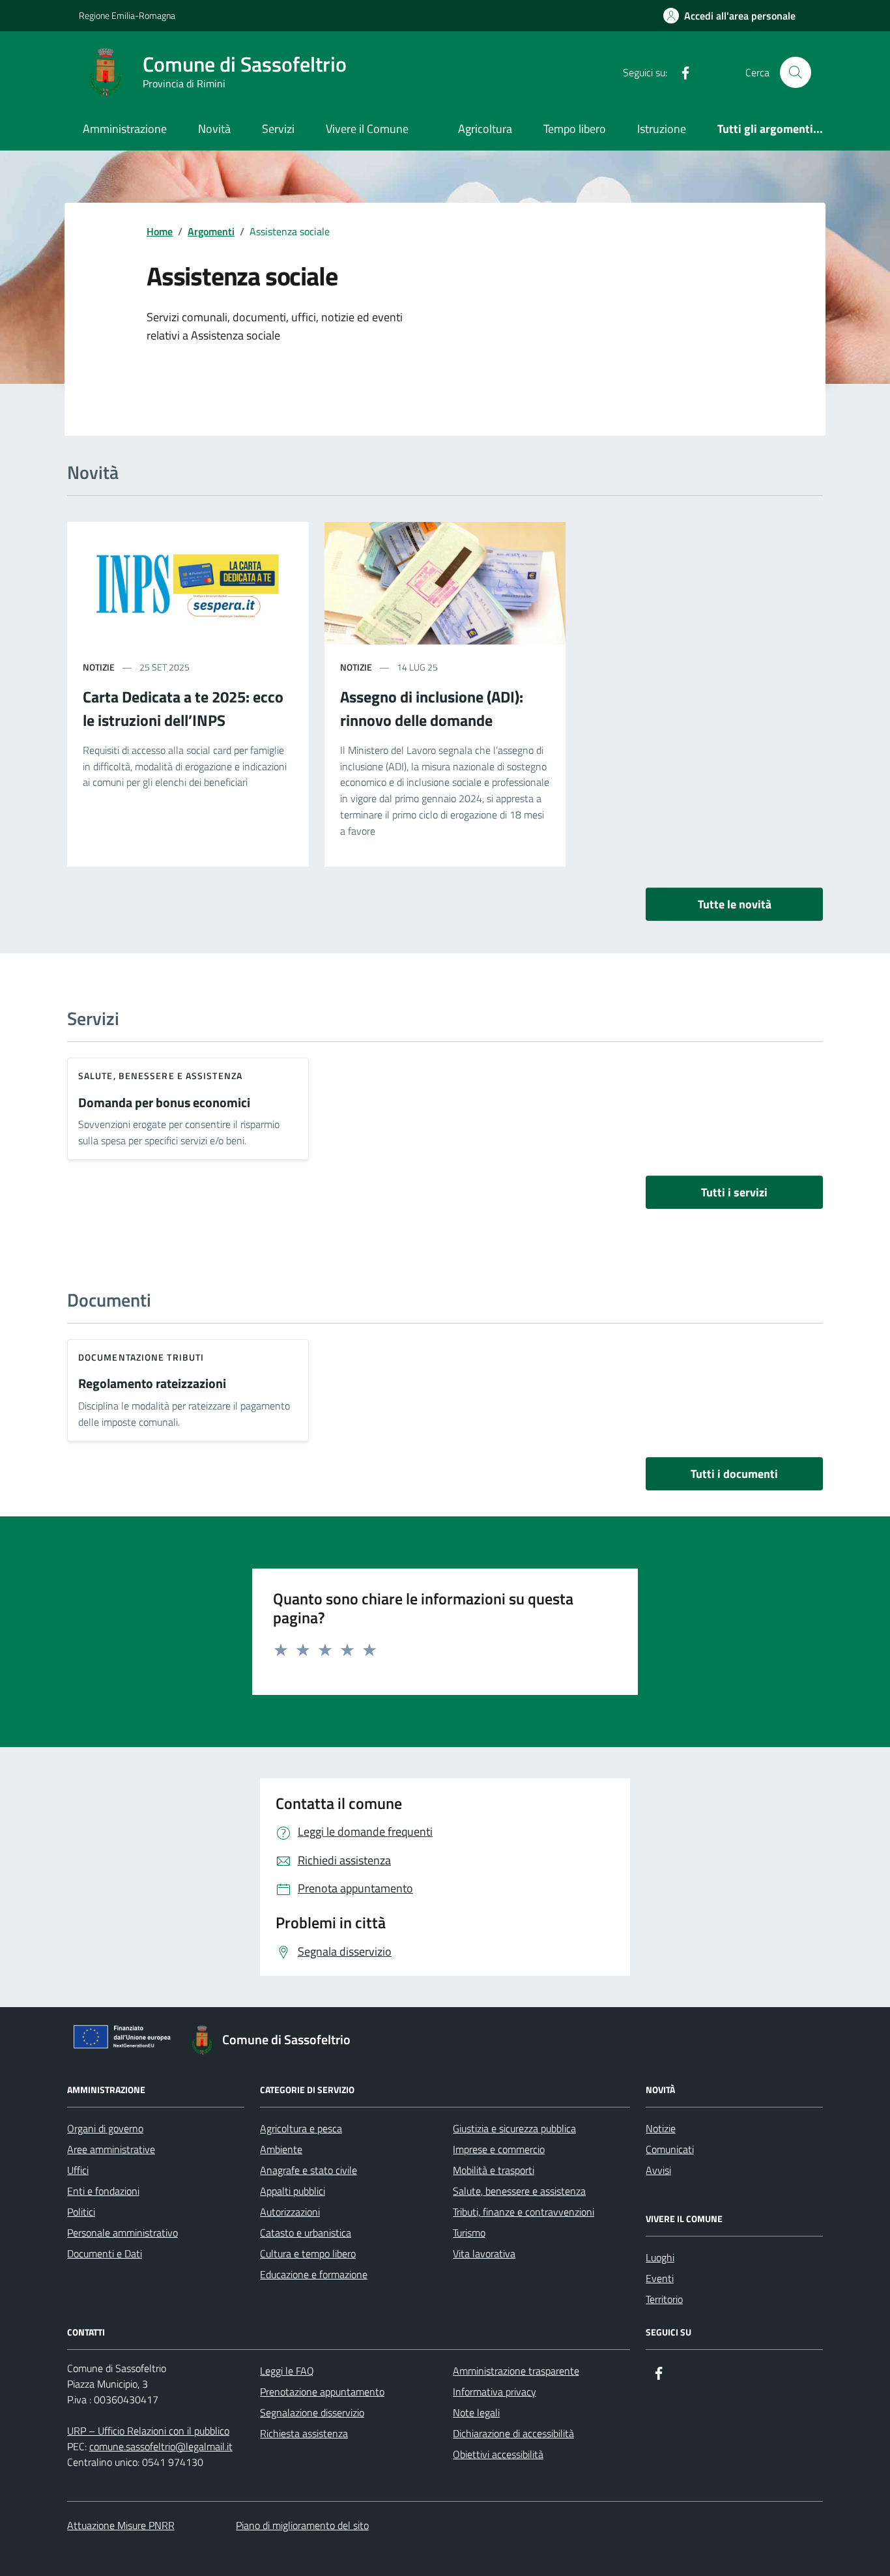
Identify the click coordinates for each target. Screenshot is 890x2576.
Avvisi (658, 2170)
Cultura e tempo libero (308, 2253)
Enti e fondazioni (103, 2191)
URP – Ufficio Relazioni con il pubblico (148, 2431)
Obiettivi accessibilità (498, 2454)
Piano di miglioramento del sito (302, 2525)
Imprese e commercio (499, 2149)
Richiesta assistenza (304, 2433)
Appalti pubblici (293, 2191)
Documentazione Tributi (141, 1357)
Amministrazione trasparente (516, 2371)
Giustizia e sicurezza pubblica (514, 2128)
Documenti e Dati (105, 2253)
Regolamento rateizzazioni (152, 1384)
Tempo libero (575, 129)
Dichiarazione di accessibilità (513, 2433)
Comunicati (670, 2149)
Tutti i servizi (734, 1192)
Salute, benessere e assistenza (160, 1076)
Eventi (660, 2278)
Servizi (278, 129)
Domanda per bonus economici (164, 1103)
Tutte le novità (735, 904)
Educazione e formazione (314, 2274)
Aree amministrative (111, 2149)
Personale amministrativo (122, 2233)
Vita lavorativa (484, 2253)
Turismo (469, 2233)
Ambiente (281, 2149)
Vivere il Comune (367, 129)
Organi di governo (105, 2128)
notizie (99, 667)
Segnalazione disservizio (312, 2412)
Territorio (664, 2299)
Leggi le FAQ (287, 2371)
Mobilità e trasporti (494, 2170)
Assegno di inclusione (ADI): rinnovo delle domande (432, 708)
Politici (81, 2212)
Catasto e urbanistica (306, 2233)
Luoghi (660, 2257)
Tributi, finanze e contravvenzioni (524, 2212)
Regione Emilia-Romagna (127, 15)
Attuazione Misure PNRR (121, 2525)
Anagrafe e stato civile (309, 2170)
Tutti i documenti (734, 1474)
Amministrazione (125, 129)
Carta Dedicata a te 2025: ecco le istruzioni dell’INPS (183, 708)
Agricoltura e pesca (301, 2128)
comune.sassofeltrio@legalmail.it (161, 2446)
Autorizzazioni (290, 2212)
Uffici (78, 2170)
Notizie (661, 2128)
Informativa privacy (495, 2392)
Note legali (476, 2412)
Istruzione (662, 129)
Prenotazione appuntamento (322, 2392)
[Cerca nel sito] (796, 72)
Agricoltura (485, 129)
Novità (214, 129)
